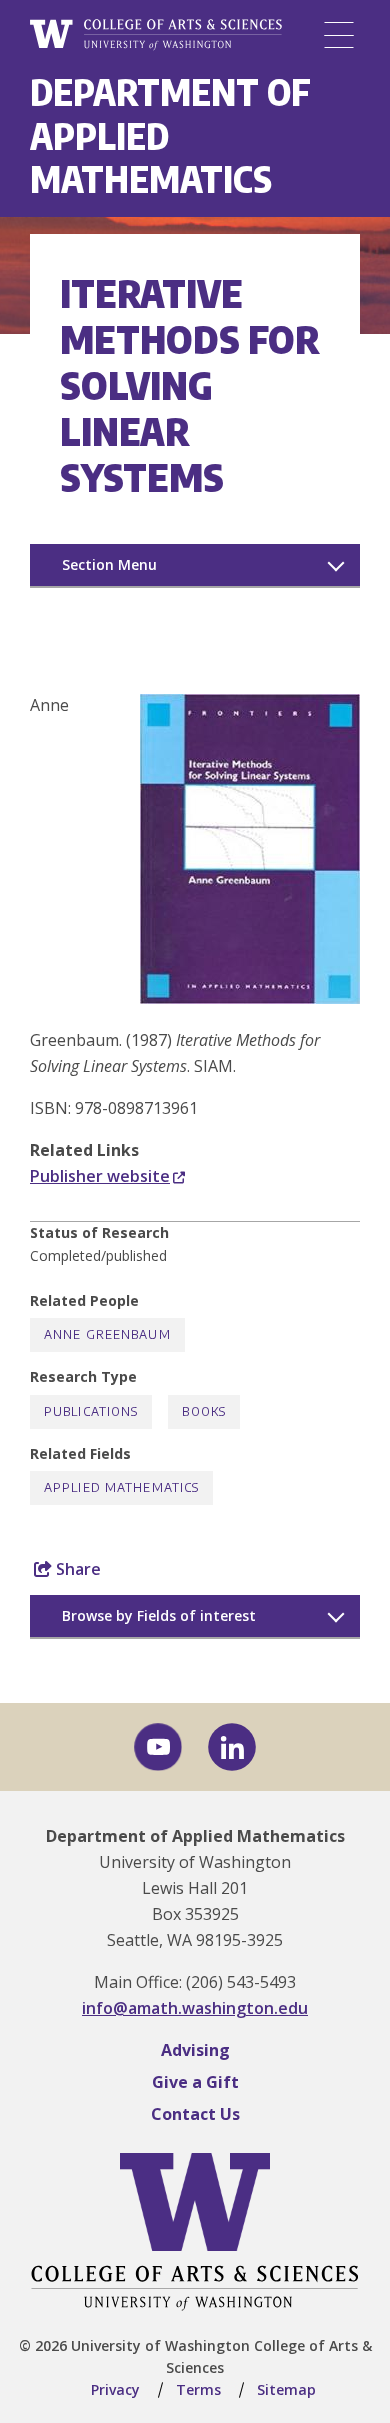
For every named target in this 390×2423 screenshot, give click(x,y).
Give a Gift (195, 2082)
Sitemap (286, 2389)
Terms (198, 2389)
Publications (91, 1411)
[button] (250, 998)
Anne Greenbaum (107, 1334)
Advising (195, 2050)
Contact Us (195, 2114)
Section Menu (109, 564)
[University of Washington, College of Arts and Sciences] (156, 35)
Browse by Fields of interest (159, 1615)
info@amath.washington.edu (195, 2008)
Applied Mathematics (121, 1487)
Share (76, 1569)
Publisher (100, 1176)
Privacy (115, 2389)
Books (204, 1411)
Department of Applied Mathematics (195, 1836)
